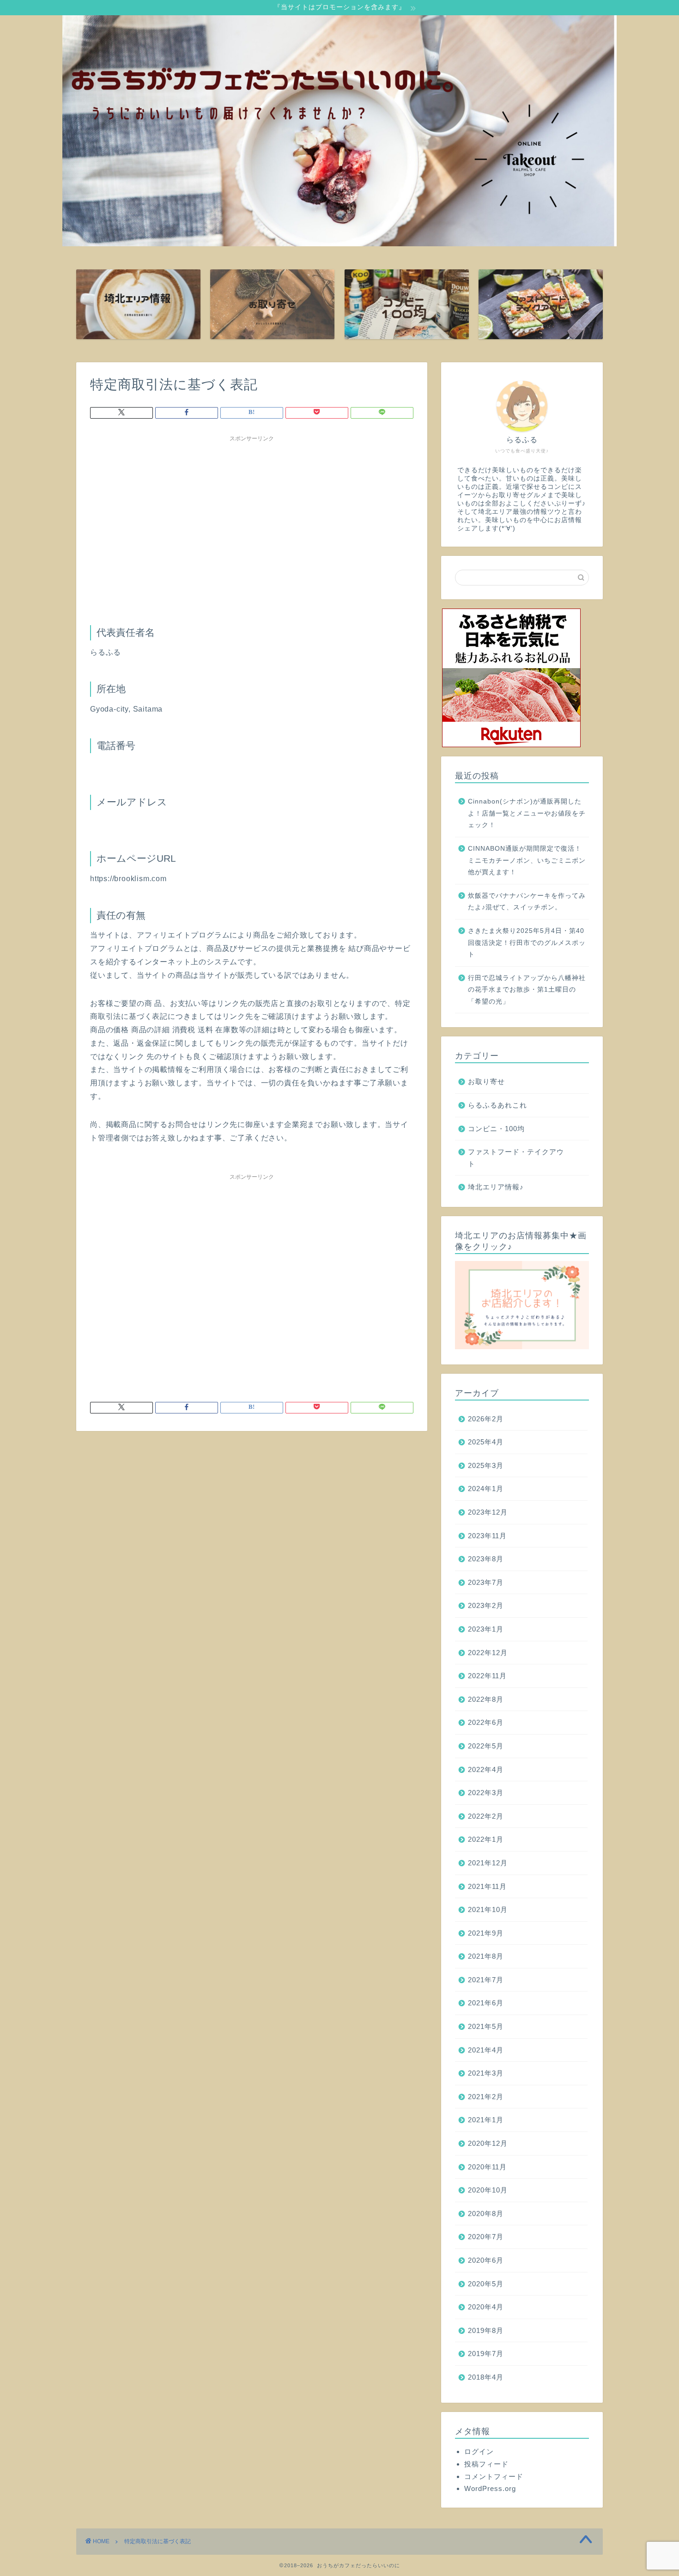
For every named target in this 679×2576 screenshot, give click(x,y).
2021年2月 (486, 2097)
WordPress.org (490, 2488)
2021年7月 (486, 1980)
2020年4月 (486, 2307)
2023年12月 (488, 1512)
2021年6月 (486, 2003)
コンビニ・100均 (496, 1129)
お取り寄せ (486, 1081)
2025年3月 (486, 1465)
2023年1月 (486, 1629)
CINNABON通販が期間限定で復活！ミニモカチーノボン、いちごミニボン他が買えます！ (527, 860)
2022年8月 (486, 1699)
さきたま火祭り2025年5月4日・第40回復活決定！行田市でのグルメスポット (527, 943)
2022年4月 (486, 1769)
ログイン (479, 2451)
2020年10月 (488, 2190)
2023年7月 (486, 1582)
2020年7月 (486, 2237)
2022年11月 (487, 1676)
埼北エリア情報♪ (496, 1187)
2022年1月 (486, 1839)
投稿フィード (486, 2464)
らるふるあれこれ (497, 1105)
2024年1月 (486, 1489)
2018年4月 (486, 2377)
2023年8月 (486, 1559)
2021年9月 (486, 1933)
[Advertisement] (252, 511)
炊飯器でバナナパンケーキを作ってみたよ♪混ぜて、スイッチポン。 (527, 902)
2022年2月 (486, 1816)
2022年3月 (486, 1793)
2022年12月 (488, 1653)
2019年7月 (486, 2354)
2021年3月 (486, 2073)
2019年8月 (486, 2330)
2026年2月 (486, 1419)
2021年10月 (488, 1909)
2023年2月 (486, 1605)
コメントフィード (494, 2476)
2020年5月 (486, 2284)
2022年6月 (486, 1722)
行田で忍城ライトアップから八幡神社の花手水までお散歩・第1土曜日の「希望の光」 (527, 990)
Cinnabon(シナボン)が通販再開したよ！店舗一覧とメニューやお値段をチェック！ (527, 813)
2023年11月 (487, 1536)
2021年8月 (486, 1956)
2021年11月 (487, 1886)
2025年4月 (486, 1442)
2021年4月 (486, 2050)
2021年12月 (488, 1863)
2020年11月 (487, 2167)
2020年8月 (486, 2214)
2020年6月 (486, 2260)
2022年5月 (486, 1746)
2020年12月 (488, 2143)
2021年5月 (486, 2026)
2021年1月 (486, 2120)
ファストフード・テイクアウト (516, 1158)
